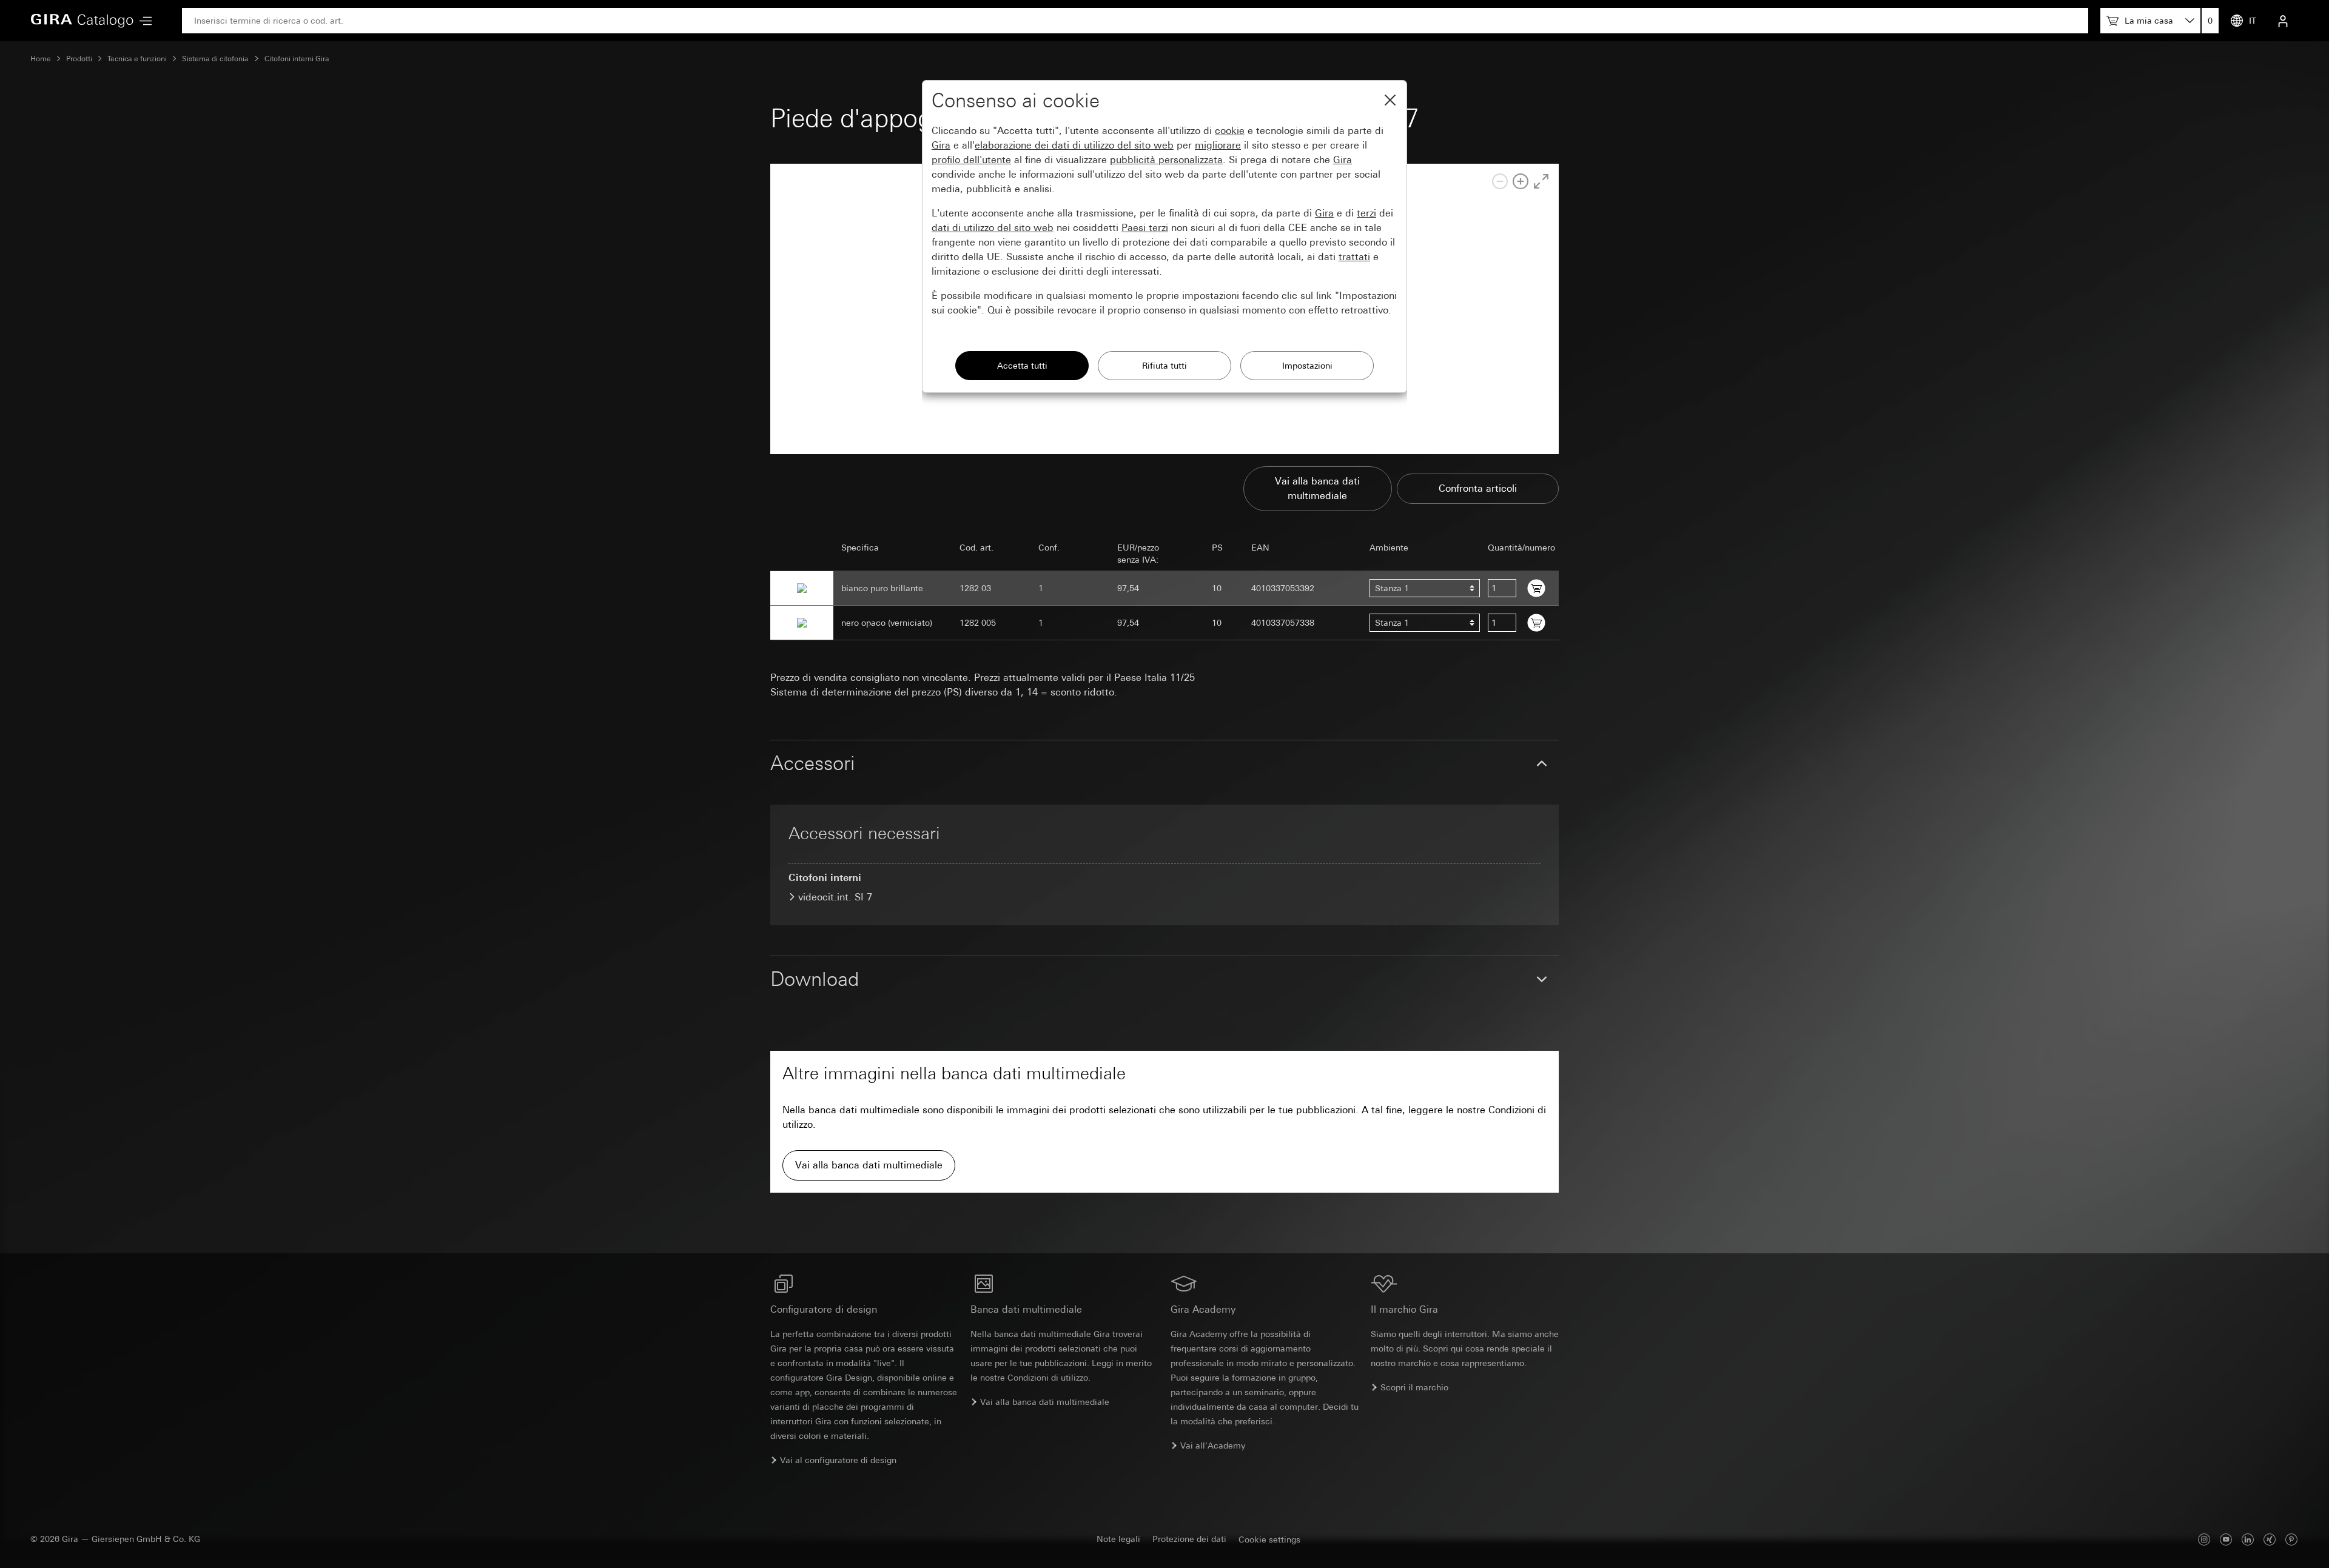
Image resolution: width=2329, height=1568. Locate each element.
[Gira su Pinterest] (2291, 1539)
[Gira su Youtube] (2226, 1539)
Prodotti (79, 59)
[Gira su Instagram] (2204, 1539)
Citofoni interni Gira (297, 59)
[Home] (82, 21)
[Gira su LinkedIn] (2248, 1539)
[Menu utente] (2283, 21)
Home (41, 59)
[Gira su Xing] (2270, 1539)
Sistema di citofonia (215, 59)
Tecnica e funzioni (137, 59)
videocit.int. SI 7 (835, 897)
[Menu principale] (143, 21)
